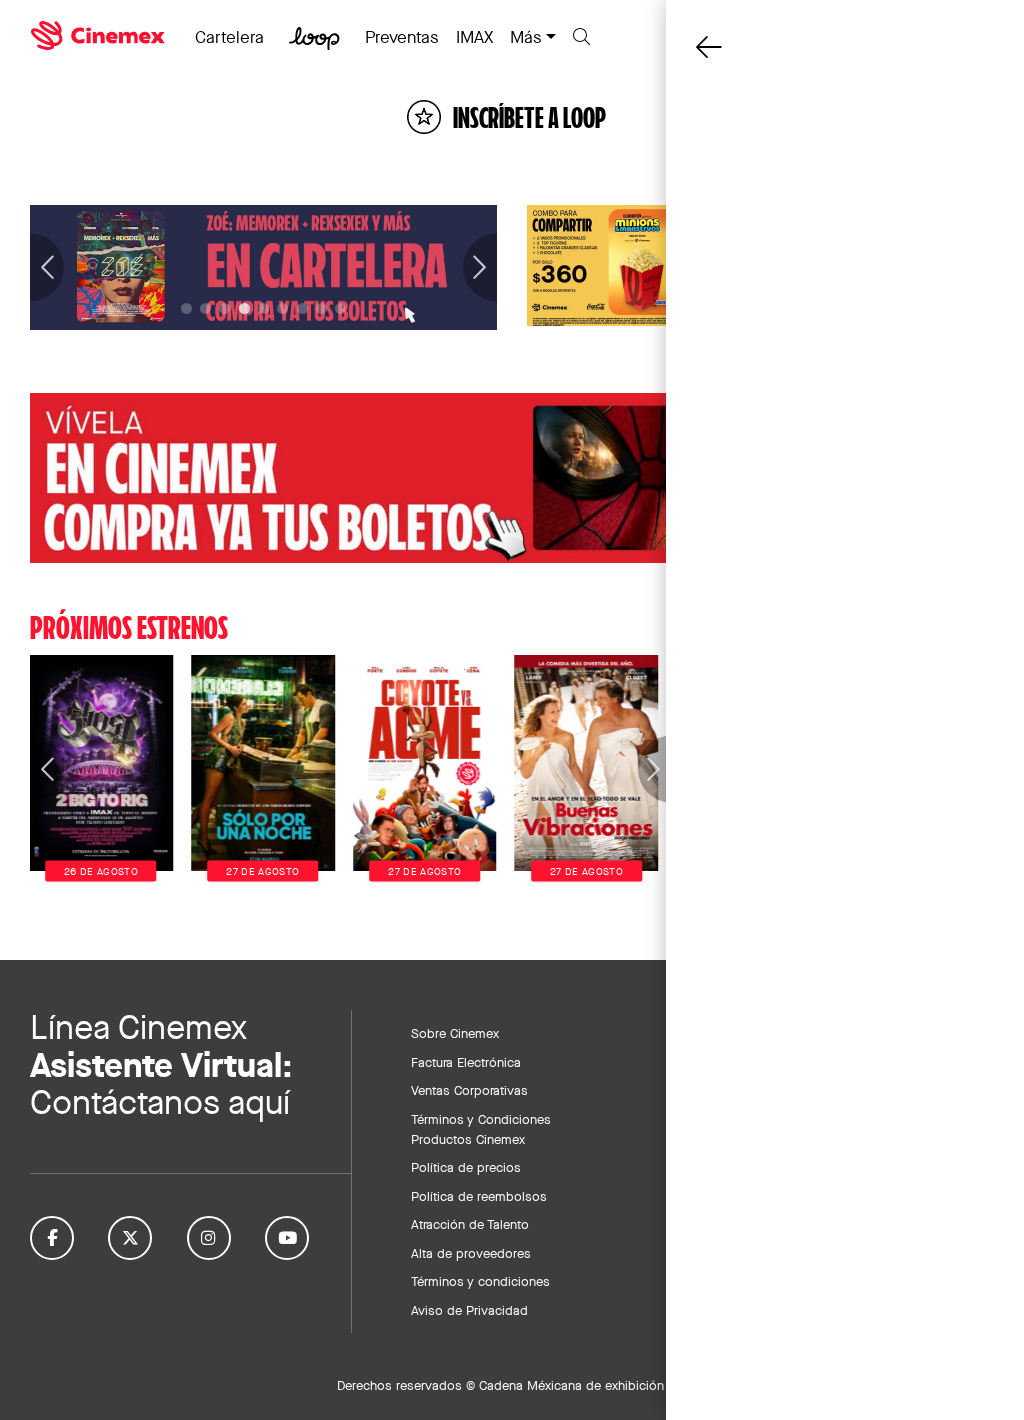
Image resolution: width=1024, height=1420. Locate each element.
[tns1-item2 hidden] (224, 308)
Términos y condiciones (480, 1281)
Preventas (402, 37)
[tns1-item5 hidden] (282, 308)
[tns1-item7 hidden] (321, 308)
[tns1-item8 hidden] (340, 308)
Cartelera (229, 37)
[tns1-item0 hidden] (186, 308)
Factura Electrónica (466, 1062)
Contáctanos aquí (160, 1102)
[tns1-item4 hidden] (263, 308)
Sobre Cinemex (455, 1033)
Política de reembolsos (479, 1196)
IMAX (474, 37)
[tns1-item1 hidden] (205, 308)
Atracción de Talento (470, 1224)
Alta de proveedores (471, 1253)
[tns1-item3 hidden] (244, 308)
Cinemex (100, 36)
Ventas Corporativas (469, 1090)
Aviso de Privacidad (469, 1310)
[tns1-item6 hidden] (302, 308)
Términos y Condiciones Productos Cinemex (481, 1129)
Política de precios (466, 1167)
